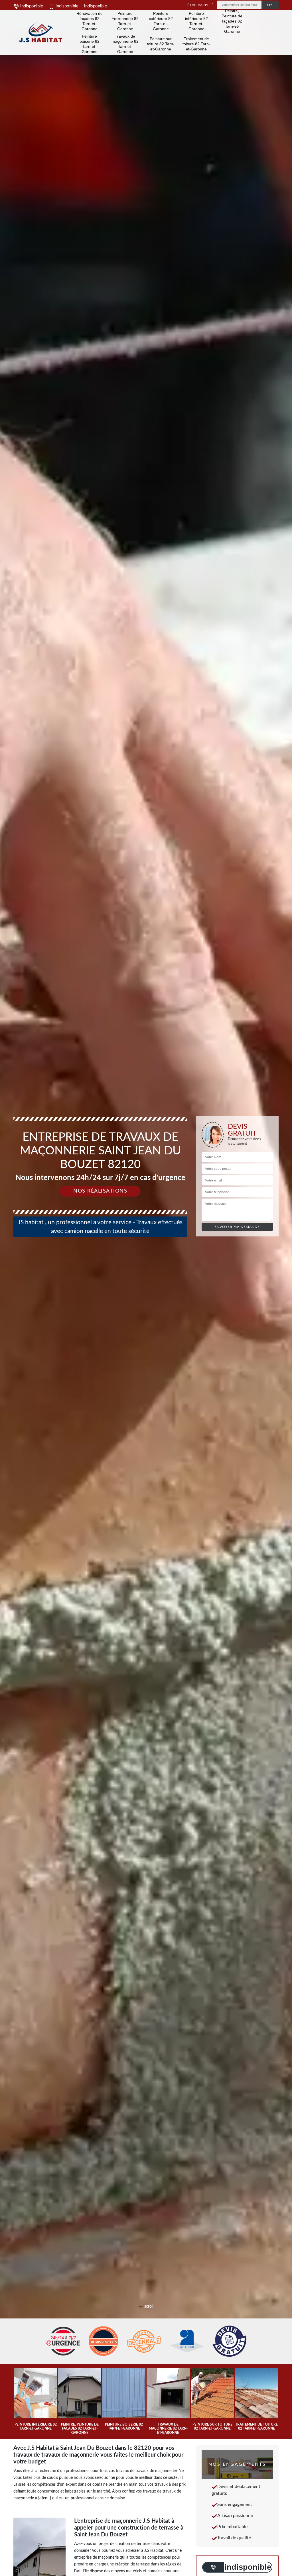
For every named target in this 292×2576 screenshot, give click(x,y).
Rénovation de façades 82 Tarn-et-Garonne (90, 21)
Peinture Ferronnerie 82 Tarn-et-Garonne (125, 21)
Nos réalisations (100, 1191)
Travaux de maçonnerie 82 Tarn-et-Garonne (125, 44)
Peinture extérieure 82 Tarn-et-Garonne (161, 21)
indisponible (31, 6)
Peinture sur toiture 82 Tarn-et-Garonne (161, 44)
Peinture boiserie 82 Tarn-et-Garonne (90, 44)
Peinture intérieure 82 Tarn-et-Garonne (196, 21)
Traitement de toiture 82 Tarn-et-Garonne (196, 44)
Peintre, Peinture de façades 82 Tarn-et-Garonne (232, 21)
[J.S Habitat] (40, 32)
